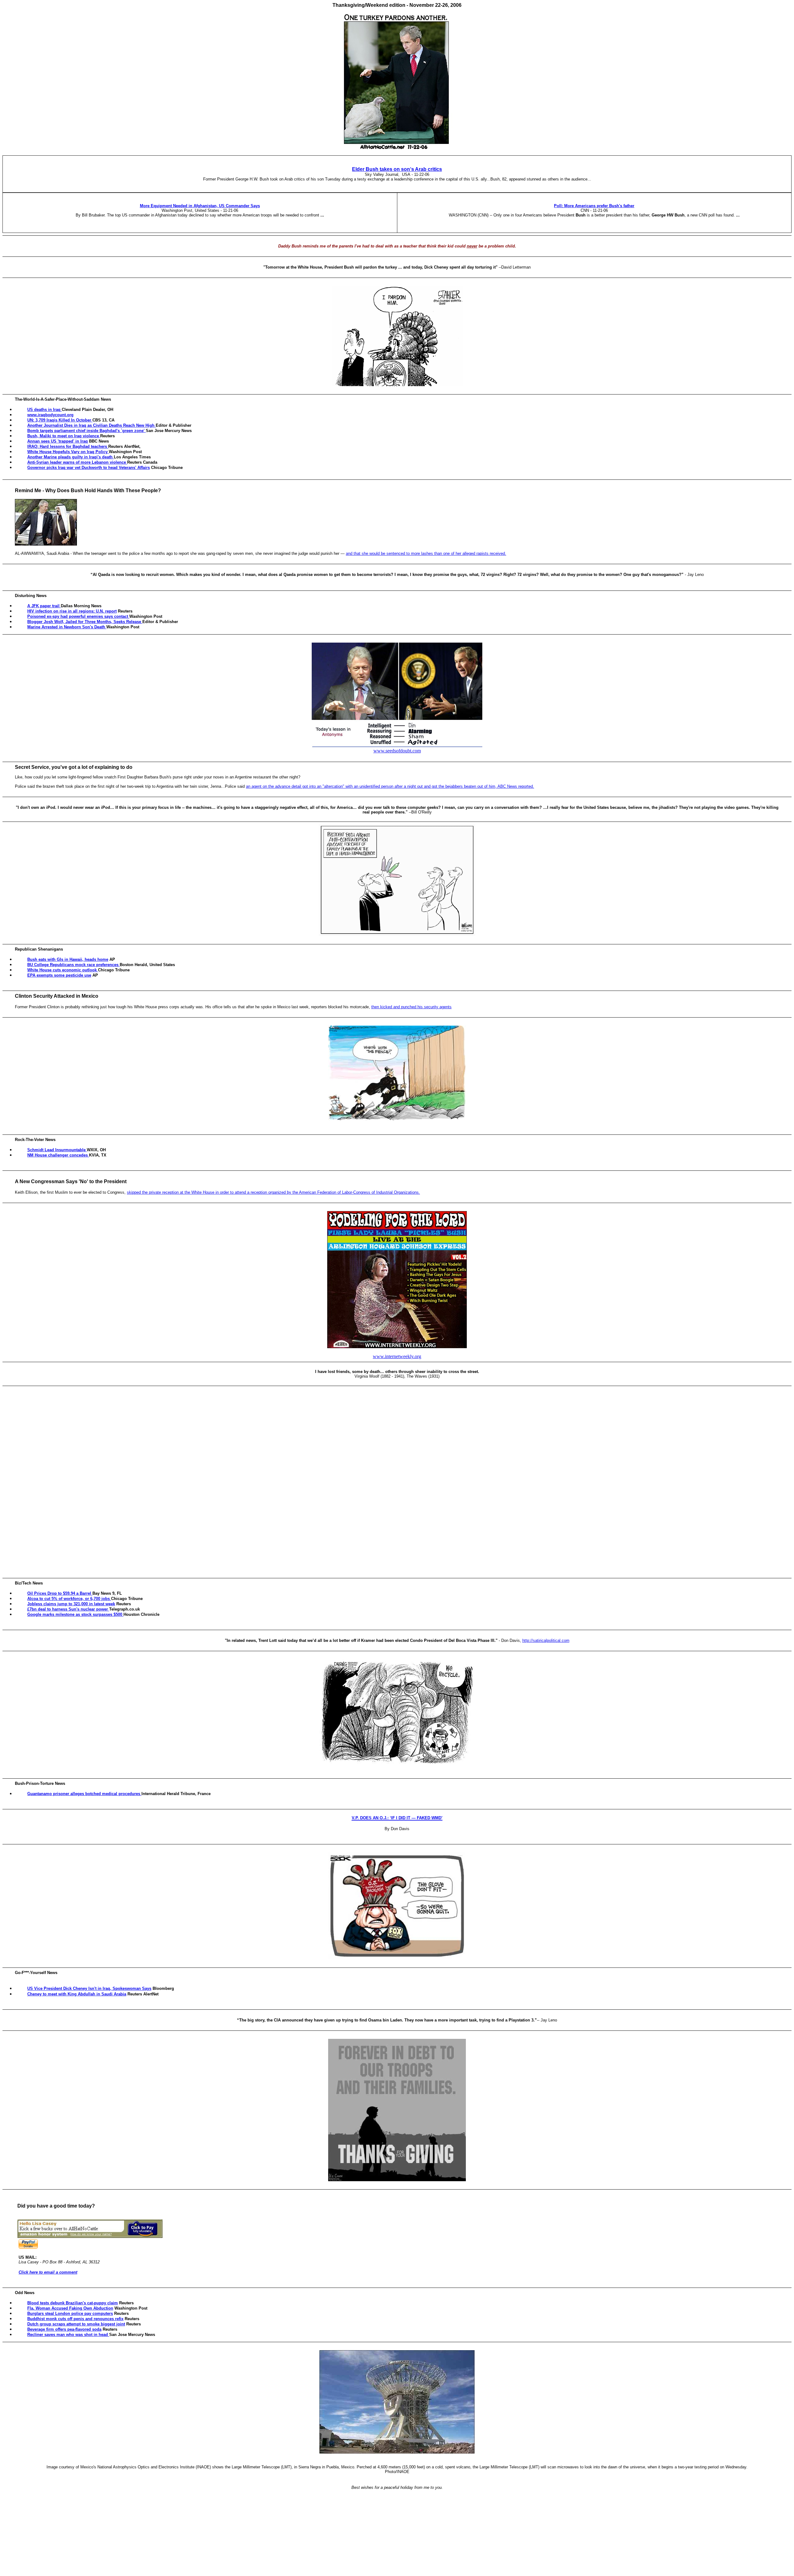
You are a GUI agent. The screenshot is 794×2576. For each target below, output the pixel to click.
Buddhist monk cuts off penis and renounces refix (75, 2319)
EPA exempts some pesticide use (59, 975)
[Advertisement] (398, 1482)
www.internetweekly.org (397, 1356)
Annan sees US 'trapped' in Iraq (58, 441)
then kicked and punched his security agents (411, 1007)
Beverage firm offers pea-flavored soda (64, 2329)
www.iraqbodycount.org (50, 415)
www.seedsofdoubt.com (397, 751)
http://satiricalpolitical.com (546, 1640)
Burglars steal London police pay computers (70, 2313)
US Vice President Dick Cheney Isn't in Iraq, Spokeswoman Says (89, 1988)
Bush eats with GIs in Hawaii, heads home (68, 959)
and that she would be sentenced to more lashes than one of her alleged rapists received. (426, 553)
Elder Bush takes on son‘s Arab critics (397, 169)
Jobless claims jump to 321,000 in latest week (71, 1604)
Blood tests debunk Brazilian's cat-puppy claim (73, 2303)
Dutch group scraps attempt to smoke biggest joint (76, 2324)
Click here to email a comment (48, 2272)
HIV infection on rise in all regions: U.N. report (72, 611)
